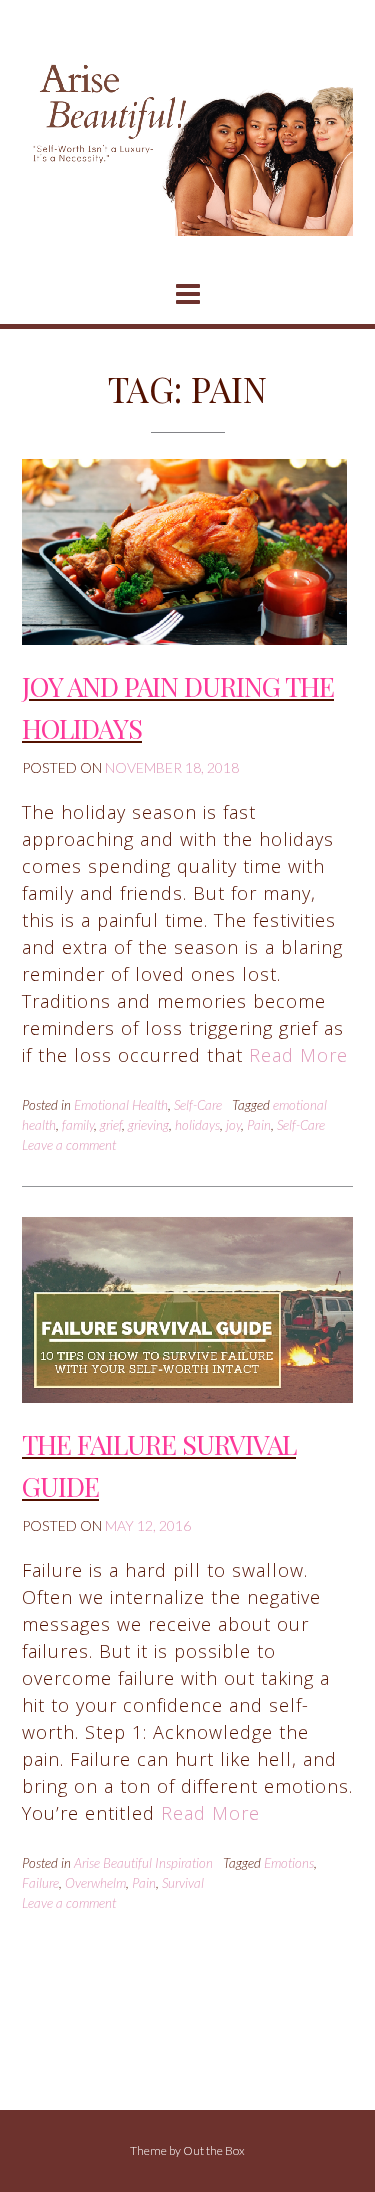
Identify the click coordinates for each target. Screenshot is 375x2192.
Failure (40, 1883)
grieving (148, 1125)
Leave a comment (69, 1145)
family (78, 1125)
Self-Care (198, 1105)
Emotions (289, 1863)
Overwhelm (95, 1883)
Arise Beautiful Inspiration (143, 1863)
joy (233, 1125)
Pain (259, 1125)
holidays (197, 1125)
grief (111, 1125)
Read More (298, 1055)
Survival (183, 1883)
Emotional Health (121, 1105)
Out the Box (214, 2150)
